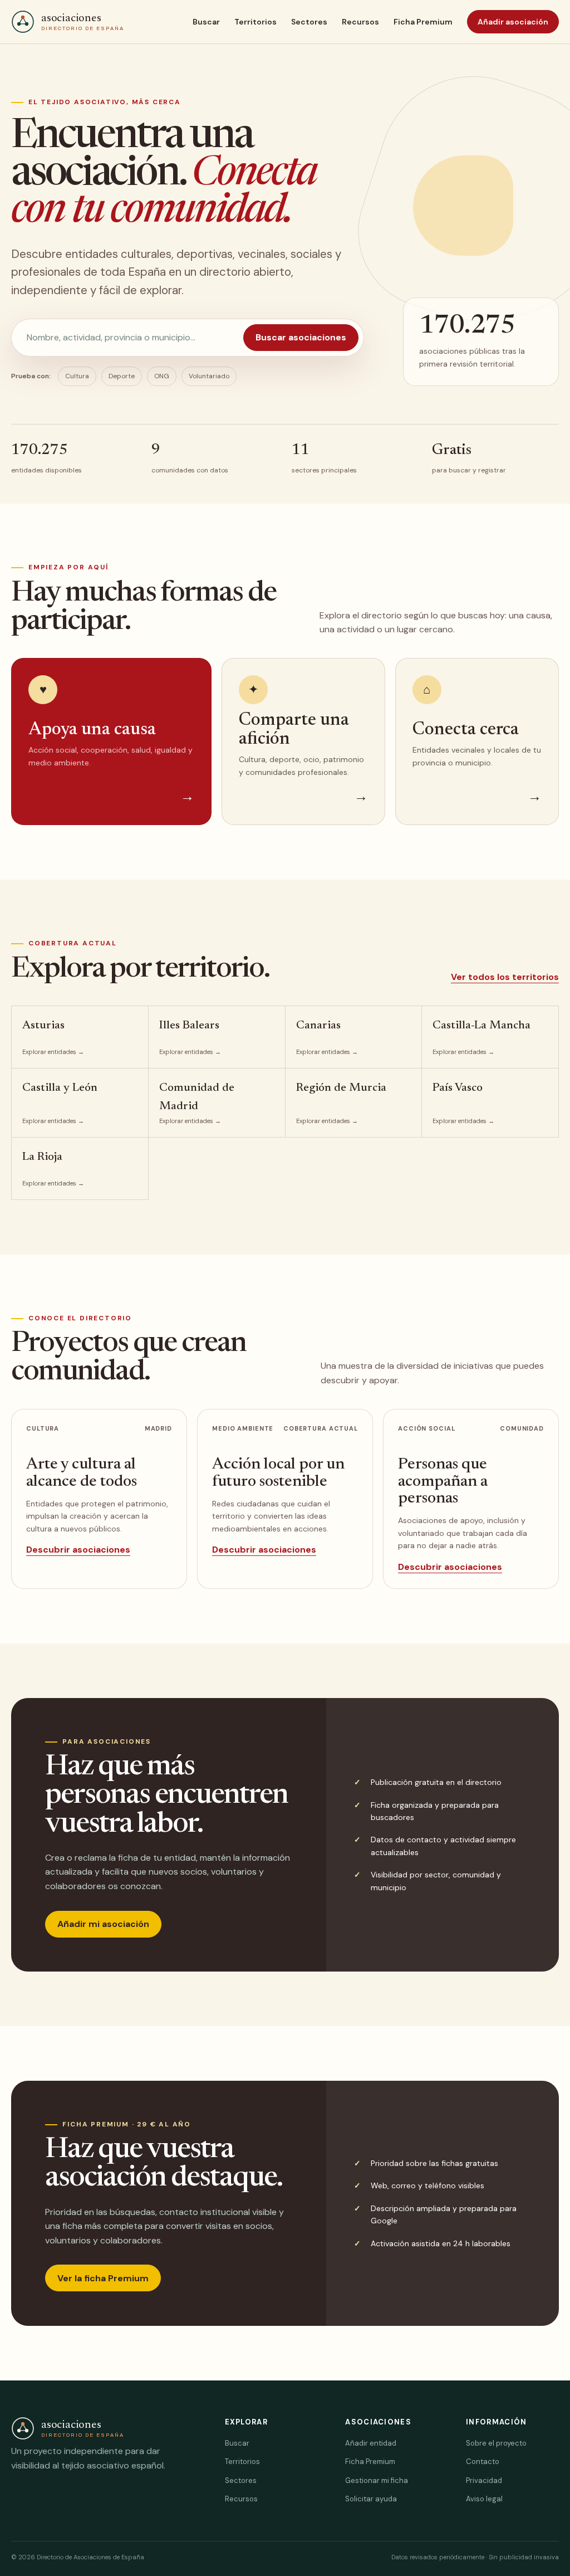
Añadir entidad (371, 2443)
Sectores (309, 22)
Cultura (77, 376)
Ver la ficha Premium (103, 2278)
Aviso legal (484, 2499)
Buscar (206, 22)
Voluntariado (209, 376)
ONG (162, 376)
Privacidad (484, 2480)
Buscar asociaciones (301, 337)
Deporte (122, 376)
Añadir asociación (513, 22)
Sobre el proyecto (496, 2443)
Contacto (483, 2462)
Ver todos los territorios (505, 977)
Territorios (255, 22)
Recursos (360, 22)
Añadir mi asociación (103, 1924)
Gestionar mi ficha (377, 2480)
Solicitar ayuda (371, 2499)
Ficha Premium (423, 22)
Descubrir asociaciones (78, 1550)
